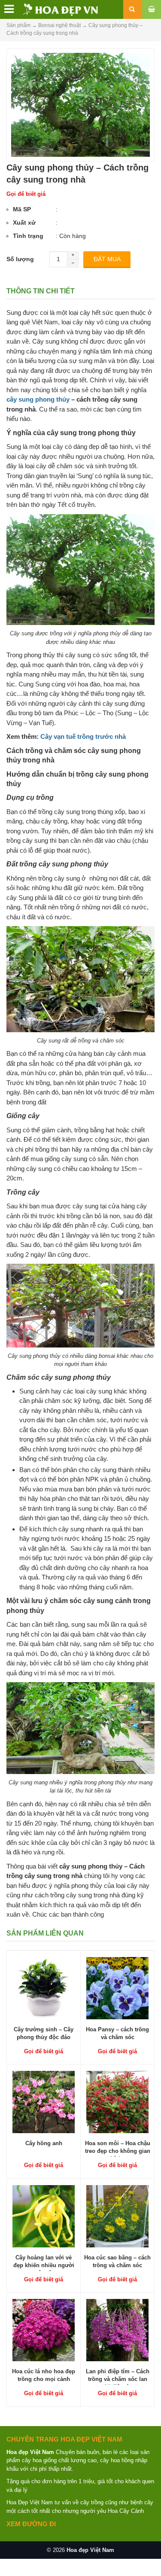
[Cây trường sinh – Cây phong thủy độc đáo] (44, 1988)
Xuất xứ (24, 223)
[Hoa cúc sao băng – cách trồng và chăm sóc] (117, 2216)
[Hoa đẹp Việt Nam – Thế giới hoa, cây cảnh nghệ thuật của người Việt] (50, 9)
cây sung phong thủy (38, 399)
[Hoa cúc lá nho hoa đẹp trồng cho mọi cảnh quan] (44, 2329)
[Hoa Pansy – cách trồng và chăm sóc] (117, 1988)
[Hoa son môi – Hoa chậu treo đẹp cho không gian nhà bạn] (117, 2101)
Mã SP (22, 209)
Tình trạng (28, 236)
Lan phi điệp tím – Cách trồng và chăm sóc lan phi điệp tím (118, 2379)
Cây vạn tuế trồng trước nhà (83, 736)
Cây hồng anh (44, 2143)
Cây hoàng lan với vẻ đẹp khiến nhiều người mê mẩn (44, 2265)
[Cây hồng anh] (44, 2101)
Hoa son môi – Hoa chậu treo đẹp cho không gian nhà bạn (118, 2151)
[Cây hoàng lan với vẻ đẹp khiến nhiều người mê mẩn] (44, 2216)
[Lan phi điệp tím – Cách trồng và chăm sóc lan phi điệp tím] (117, 2329)
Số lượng (20, 259)
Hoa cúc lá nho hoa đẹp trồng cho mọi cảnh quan (44, 2379)
